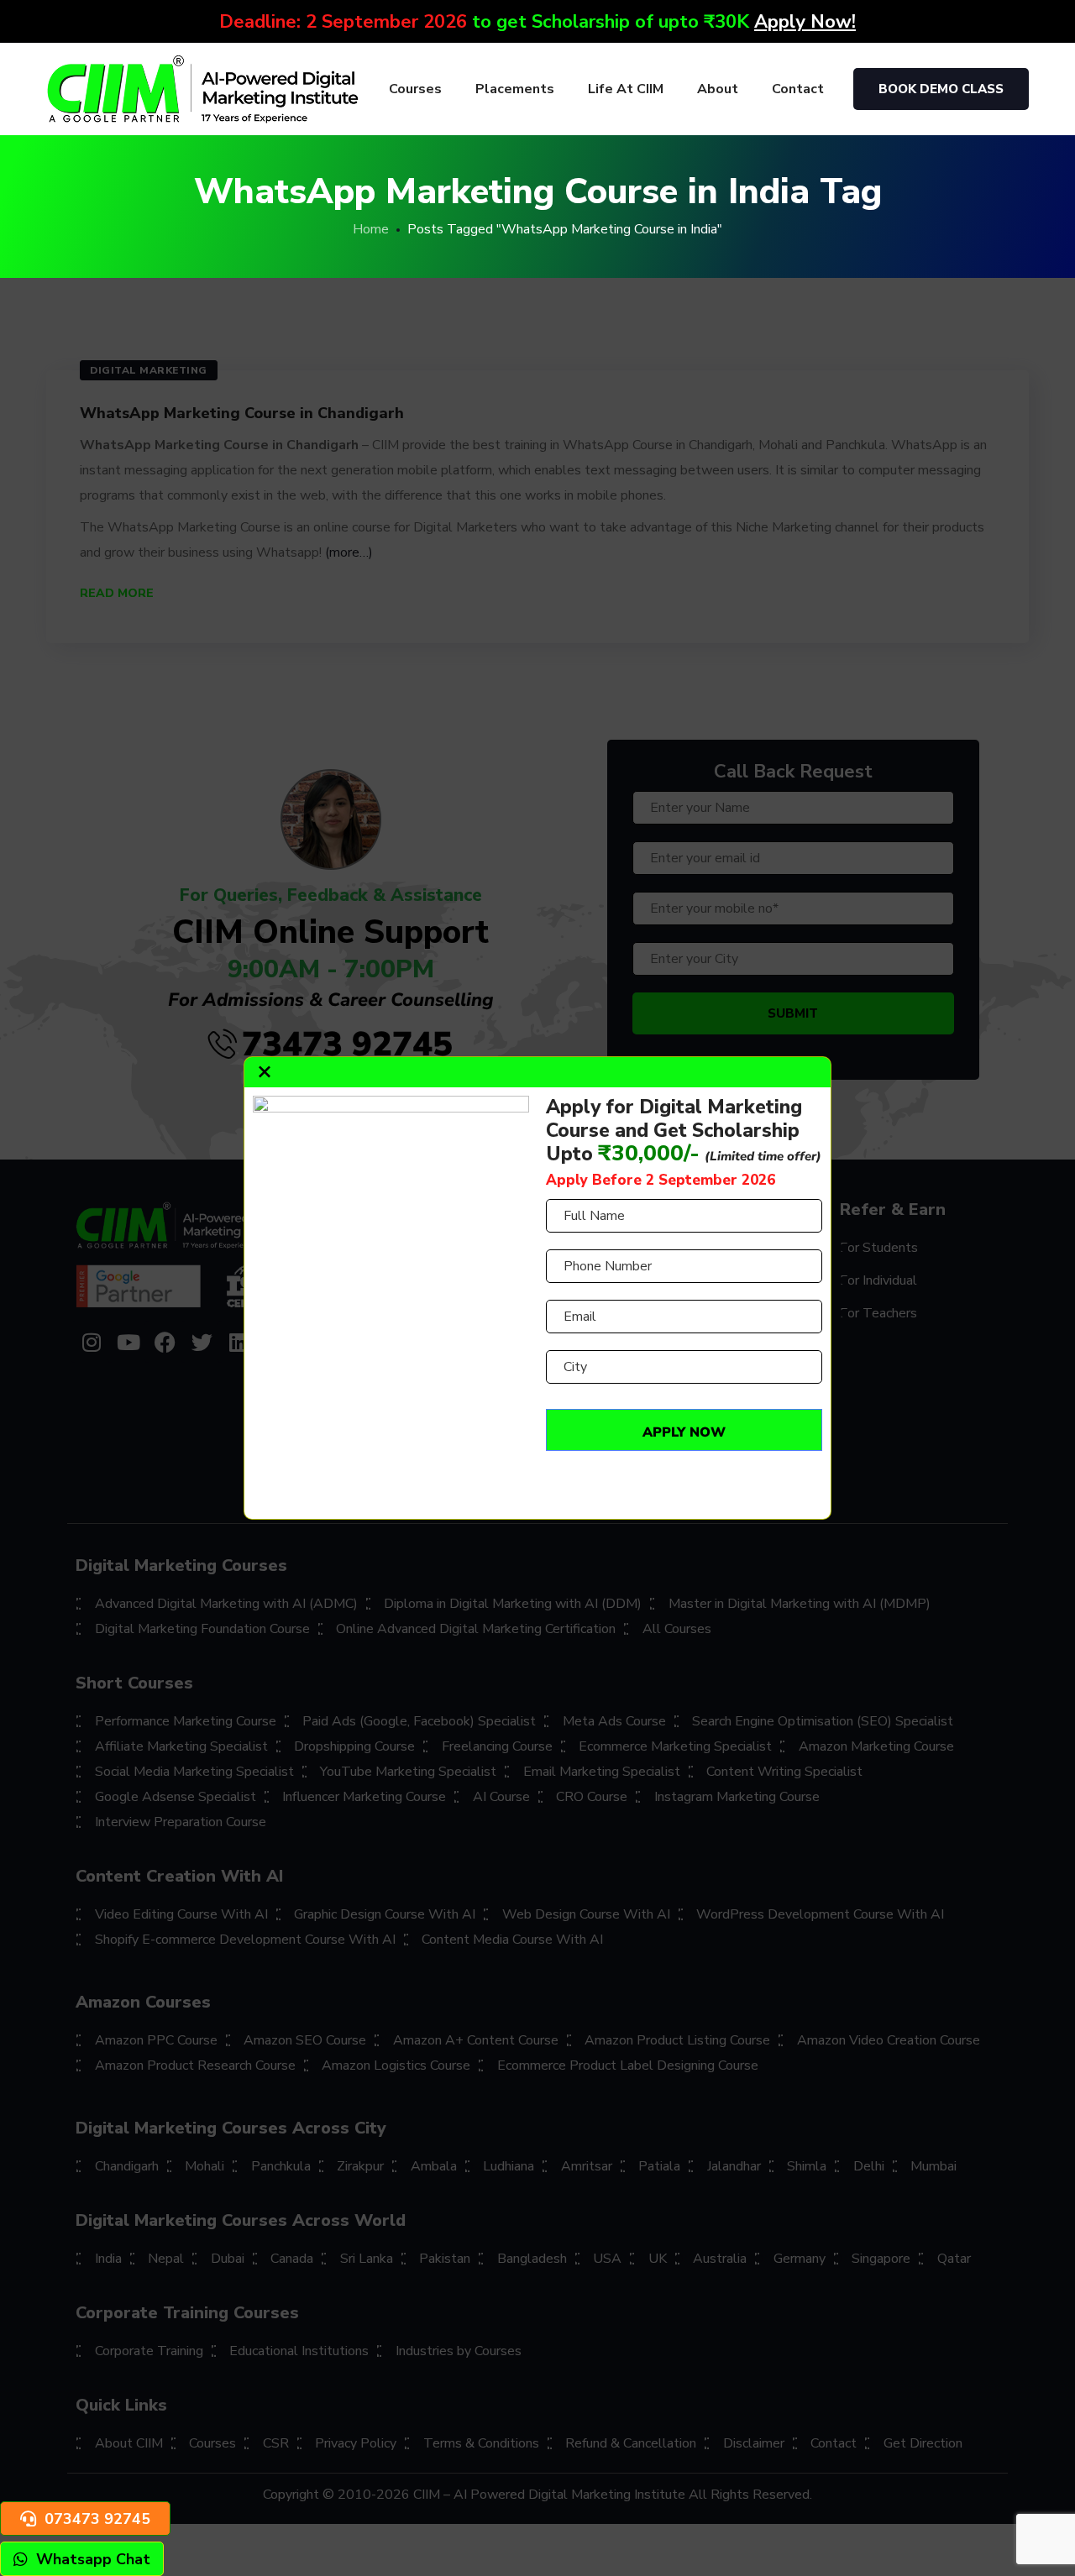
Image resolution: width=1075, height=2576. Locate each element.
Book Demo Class (941, 89)
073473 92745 (97, 2519)
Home (371, 229)
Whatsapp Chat (93, 2559)
